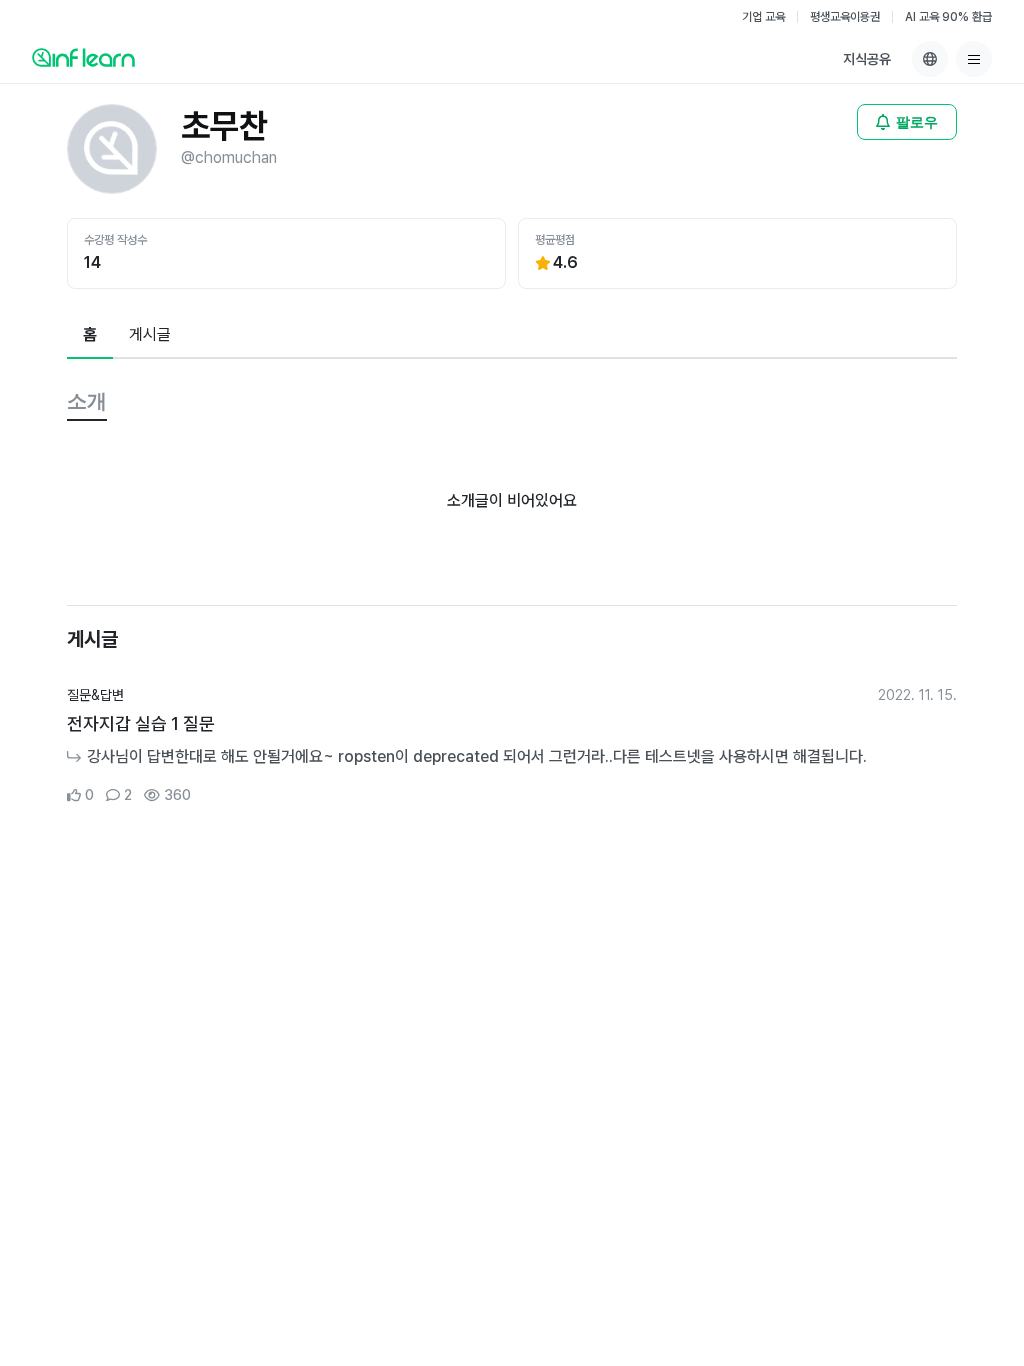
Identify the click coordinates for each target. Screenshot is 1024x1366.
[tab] (90, 336)
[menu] (974, 59)
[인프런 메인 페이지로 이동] (83, 57)
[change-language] (930, 59)
